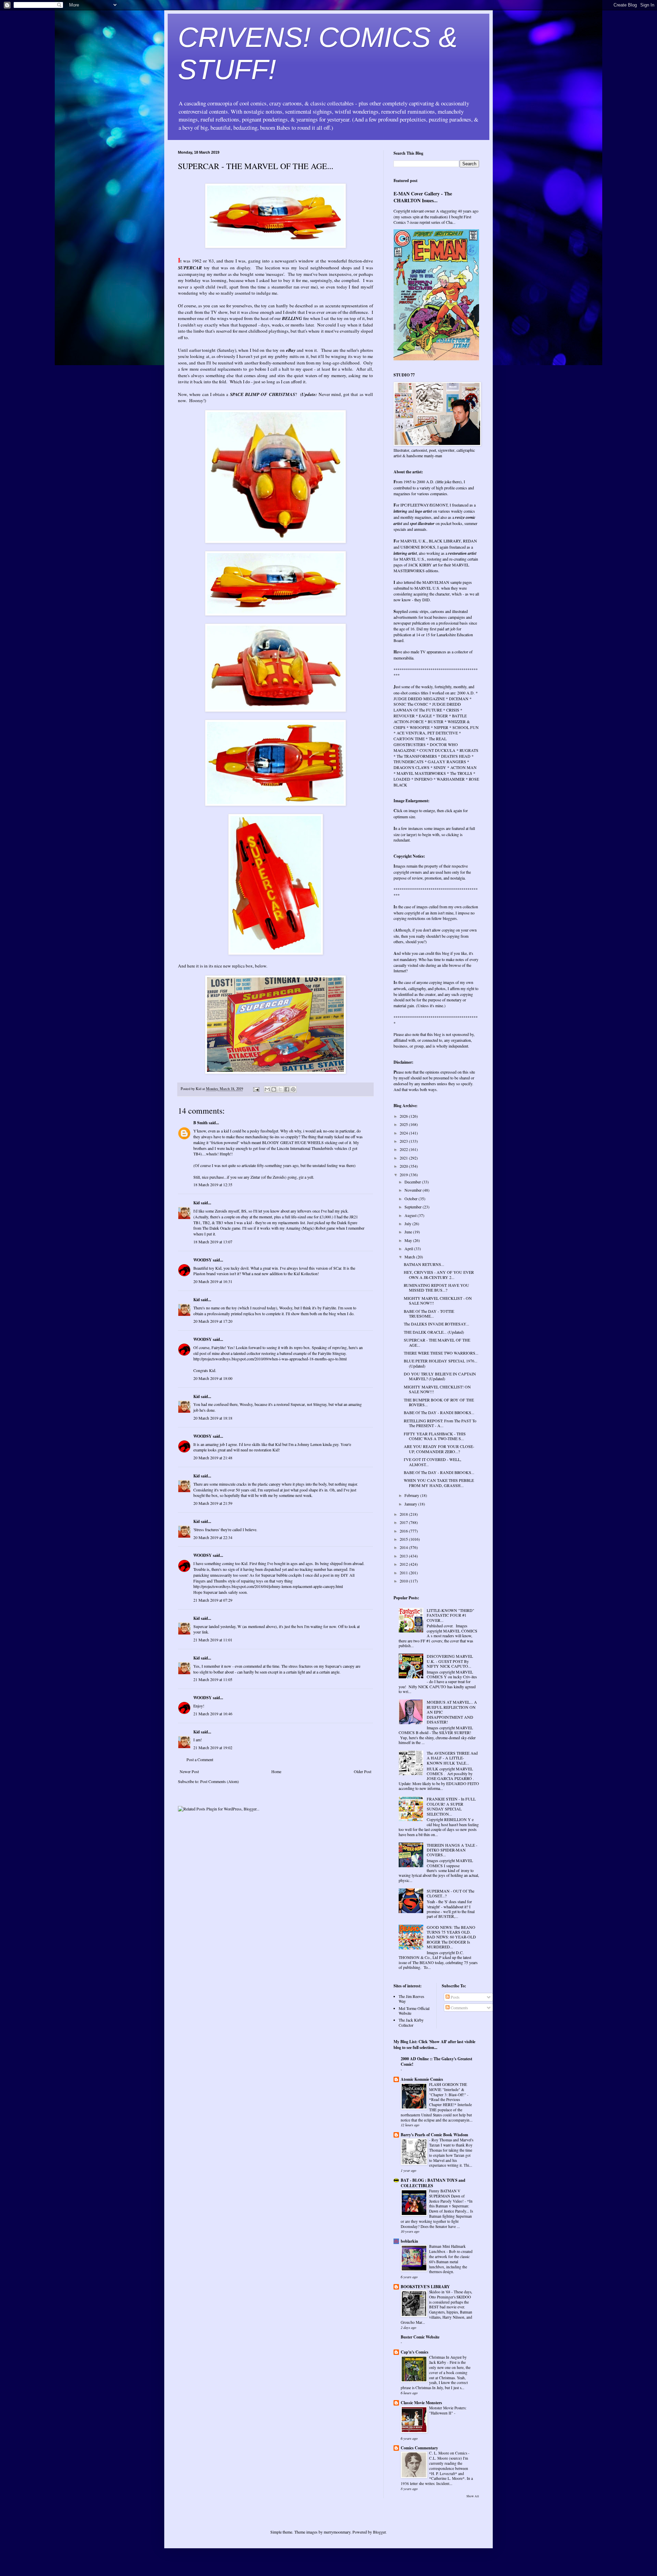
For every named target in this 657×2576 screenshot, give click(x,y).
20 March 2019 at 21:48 (213, 1458)
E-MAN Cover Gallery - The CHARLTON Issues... (423, 197)
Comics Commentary (419, 2448)
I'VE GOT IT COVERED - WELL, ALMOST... (433, 1462)
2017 (404, 1522)
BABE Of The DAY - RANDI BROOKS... (439, 1412)
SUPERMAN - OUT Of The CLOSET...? (450, 1893)
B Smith (201, 1123)
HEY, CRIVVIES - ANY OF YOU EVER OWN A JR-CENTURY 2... (439, 1274)
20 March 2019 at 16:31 (213, 1281)
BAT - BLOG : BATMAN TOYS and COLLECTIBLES (433, 2183)
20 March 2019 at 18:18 (213, 1418)
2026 (404, 1116)
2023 (404, 1141)
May (409, 1240)
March (410, 1257)
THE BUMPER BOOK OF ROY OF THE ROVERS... (439, 1402)
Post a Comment (200, 1759)
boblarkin (409, 2241)
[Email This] (267, 1089)
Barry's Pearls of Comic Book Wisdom (434, 2135)
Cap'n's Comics (415, 2352)
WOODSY (203, 1260)
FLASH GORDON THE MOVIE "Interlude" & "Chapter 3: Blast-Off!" (448, 2090)
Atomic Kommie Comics (422, 2079)
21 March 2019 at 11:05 (213, 1679)
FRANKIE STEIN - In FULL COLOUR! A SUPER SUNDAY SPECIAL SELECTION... (451, 1806)
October (411, 1199)
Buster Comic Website (420, 2337)
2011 (404, 1573)
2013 (404, 1556)
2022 (404, 1149)
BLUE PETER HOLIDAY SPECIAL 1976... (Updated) (441, 1363)
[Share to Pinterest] (293, 1089)
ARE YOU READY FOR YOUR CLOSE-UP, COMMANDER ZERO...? (439, 1449)
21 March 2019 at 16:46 (213, 1714)
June (409, 1232)
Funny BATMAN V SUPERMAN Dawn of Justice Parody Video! (447, 2196)
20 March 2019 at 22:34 (213, 1537)
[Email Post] (256, 1089)
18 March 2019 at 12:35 (213, 1184)
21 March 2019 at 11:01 (213, 1640)
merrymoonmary (337, 2532)
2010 (404, 1581)
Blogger (379, 2532)
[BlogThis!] (274, 1089)
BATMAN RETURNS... (424, 1264)
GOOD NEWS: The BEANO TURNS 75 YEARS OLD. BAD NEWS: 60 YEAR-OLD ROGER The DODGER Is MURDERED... (451, 1937)
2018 (404, 1514)
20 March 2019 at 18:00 (213, 1378)
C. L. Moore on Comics (449, 2453)
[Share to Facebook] (287, 1089)
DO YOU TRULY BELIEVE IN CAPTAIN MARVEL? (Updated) (440, 1376)
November (414, 1190)
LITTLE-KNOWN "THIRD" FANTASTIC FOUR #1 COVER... (450, 1615)
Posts (455, 1997)
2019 (404, 1175)
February (412, 1495)
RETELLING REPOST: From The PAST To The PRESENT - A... (440, 1423)
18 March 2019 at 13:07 (213, 1242)
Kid (197, 1203)
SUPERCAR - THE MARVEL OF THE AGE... (437, 1342)
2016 (404, 1531)
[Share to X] (280, 1089)
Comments (459, 2008)
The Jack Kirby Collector (411, 2022)
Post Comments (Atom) (220, 1781)
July (408, 1223)
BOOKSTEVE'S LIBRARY (425, 2287)
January (411, 1504)
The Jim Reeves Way (411, 1999)
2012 (404, 1564)
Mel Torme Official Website (414, 2011)
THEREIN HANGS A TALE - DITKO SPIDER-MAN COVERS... (452, 1850)
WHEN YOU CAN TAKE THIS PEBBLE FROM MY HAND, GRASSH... (439, 1483)
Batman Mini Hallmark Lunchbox (447, 2249)
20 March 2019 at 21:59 (213, 1503)
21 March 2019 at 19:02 (213, 1747)
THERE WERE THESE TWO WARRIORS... (441, 1353)
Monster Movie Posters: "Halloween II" (448, 2410)
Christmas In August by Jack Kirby (448, 2360)
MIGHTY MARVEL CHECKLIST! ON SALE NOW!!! (437, 1389)
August (411, 1215)
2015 (404, 1539)
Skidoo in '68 (440, 2292)
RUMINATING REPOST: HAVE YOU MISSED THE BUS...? (436, 1287)
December (413, 1182)
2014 (404, 1547)
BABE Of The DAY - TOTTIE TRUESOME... (429, 1313)
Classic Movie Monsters (421, 2403)
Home (276, 1771)
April (409, 1248)
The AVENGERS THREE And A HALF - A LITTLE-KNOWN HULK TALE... (452, 1758)
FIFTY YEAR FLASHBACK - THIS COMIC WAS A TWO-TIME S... (435, 1436)
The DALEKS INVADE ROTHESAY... (436, 1324)
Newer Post (189, 1771)
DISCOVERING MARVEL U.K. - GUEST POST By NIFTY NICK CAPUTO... (450, 1661)
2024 (404, 1133)
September (414, 1207)
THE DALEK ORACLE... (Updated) (434, 1332)
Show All (473, 2496)
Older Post (363, 1771)
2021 (404, 1158)
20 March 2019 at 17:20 (213, 1321)
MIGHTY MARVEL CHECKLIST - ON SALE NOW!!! (438, 1300)
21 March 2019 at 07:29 (213, 1600)
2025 (404, 1124)
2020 (404, 1166)
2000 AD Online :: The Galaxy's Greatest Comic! (436, 2061)
